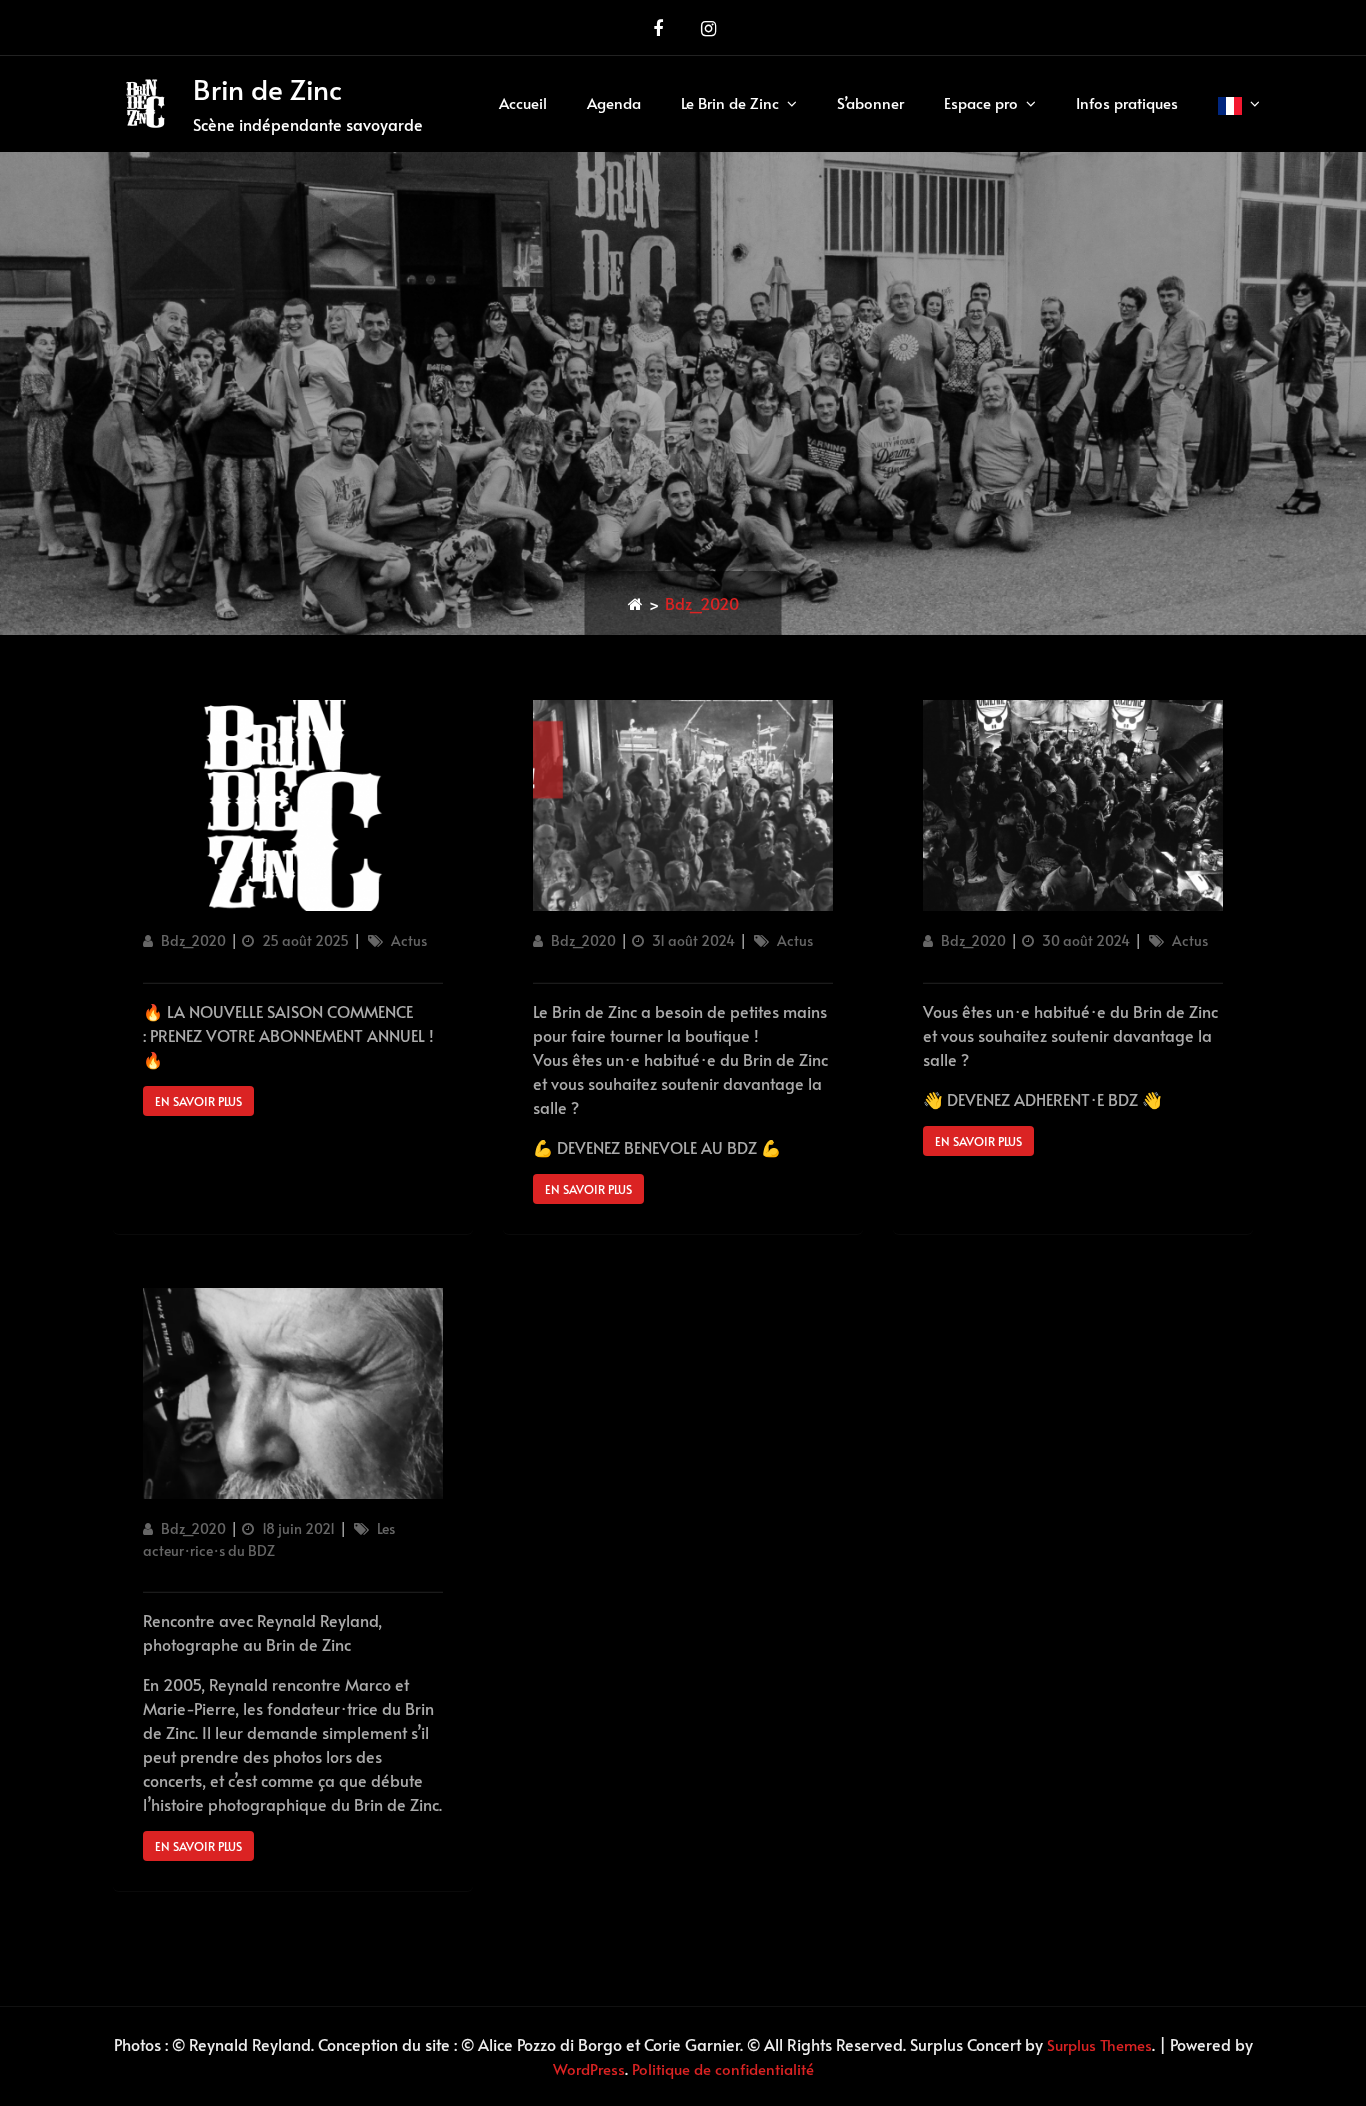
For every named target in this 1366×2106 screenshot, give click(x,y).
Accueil (523, 102)
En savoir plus (198, 1101)
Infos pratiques (1127, 102)
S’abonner (870, 102)
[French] (1239, 104)
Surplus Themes (1099, 2044)
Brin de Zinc (267, 88)
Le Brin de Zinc (730, 102)
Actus (409, 940)
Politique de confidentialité (723, 2068)
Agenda (614, 102)
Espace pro (981, 102)
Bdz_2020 (193, 940)
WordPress (589, 2068)
